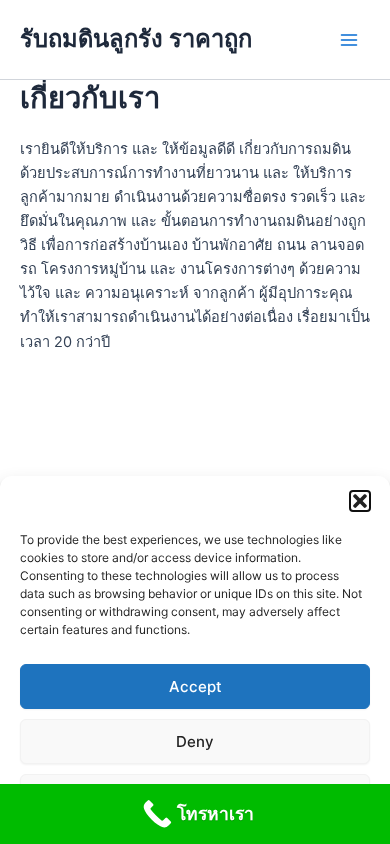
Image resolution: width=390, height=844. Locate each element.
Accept (195, 686)
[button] (360, 501)
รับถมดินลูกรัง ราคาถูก (136, 38)
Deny (195, 741)
